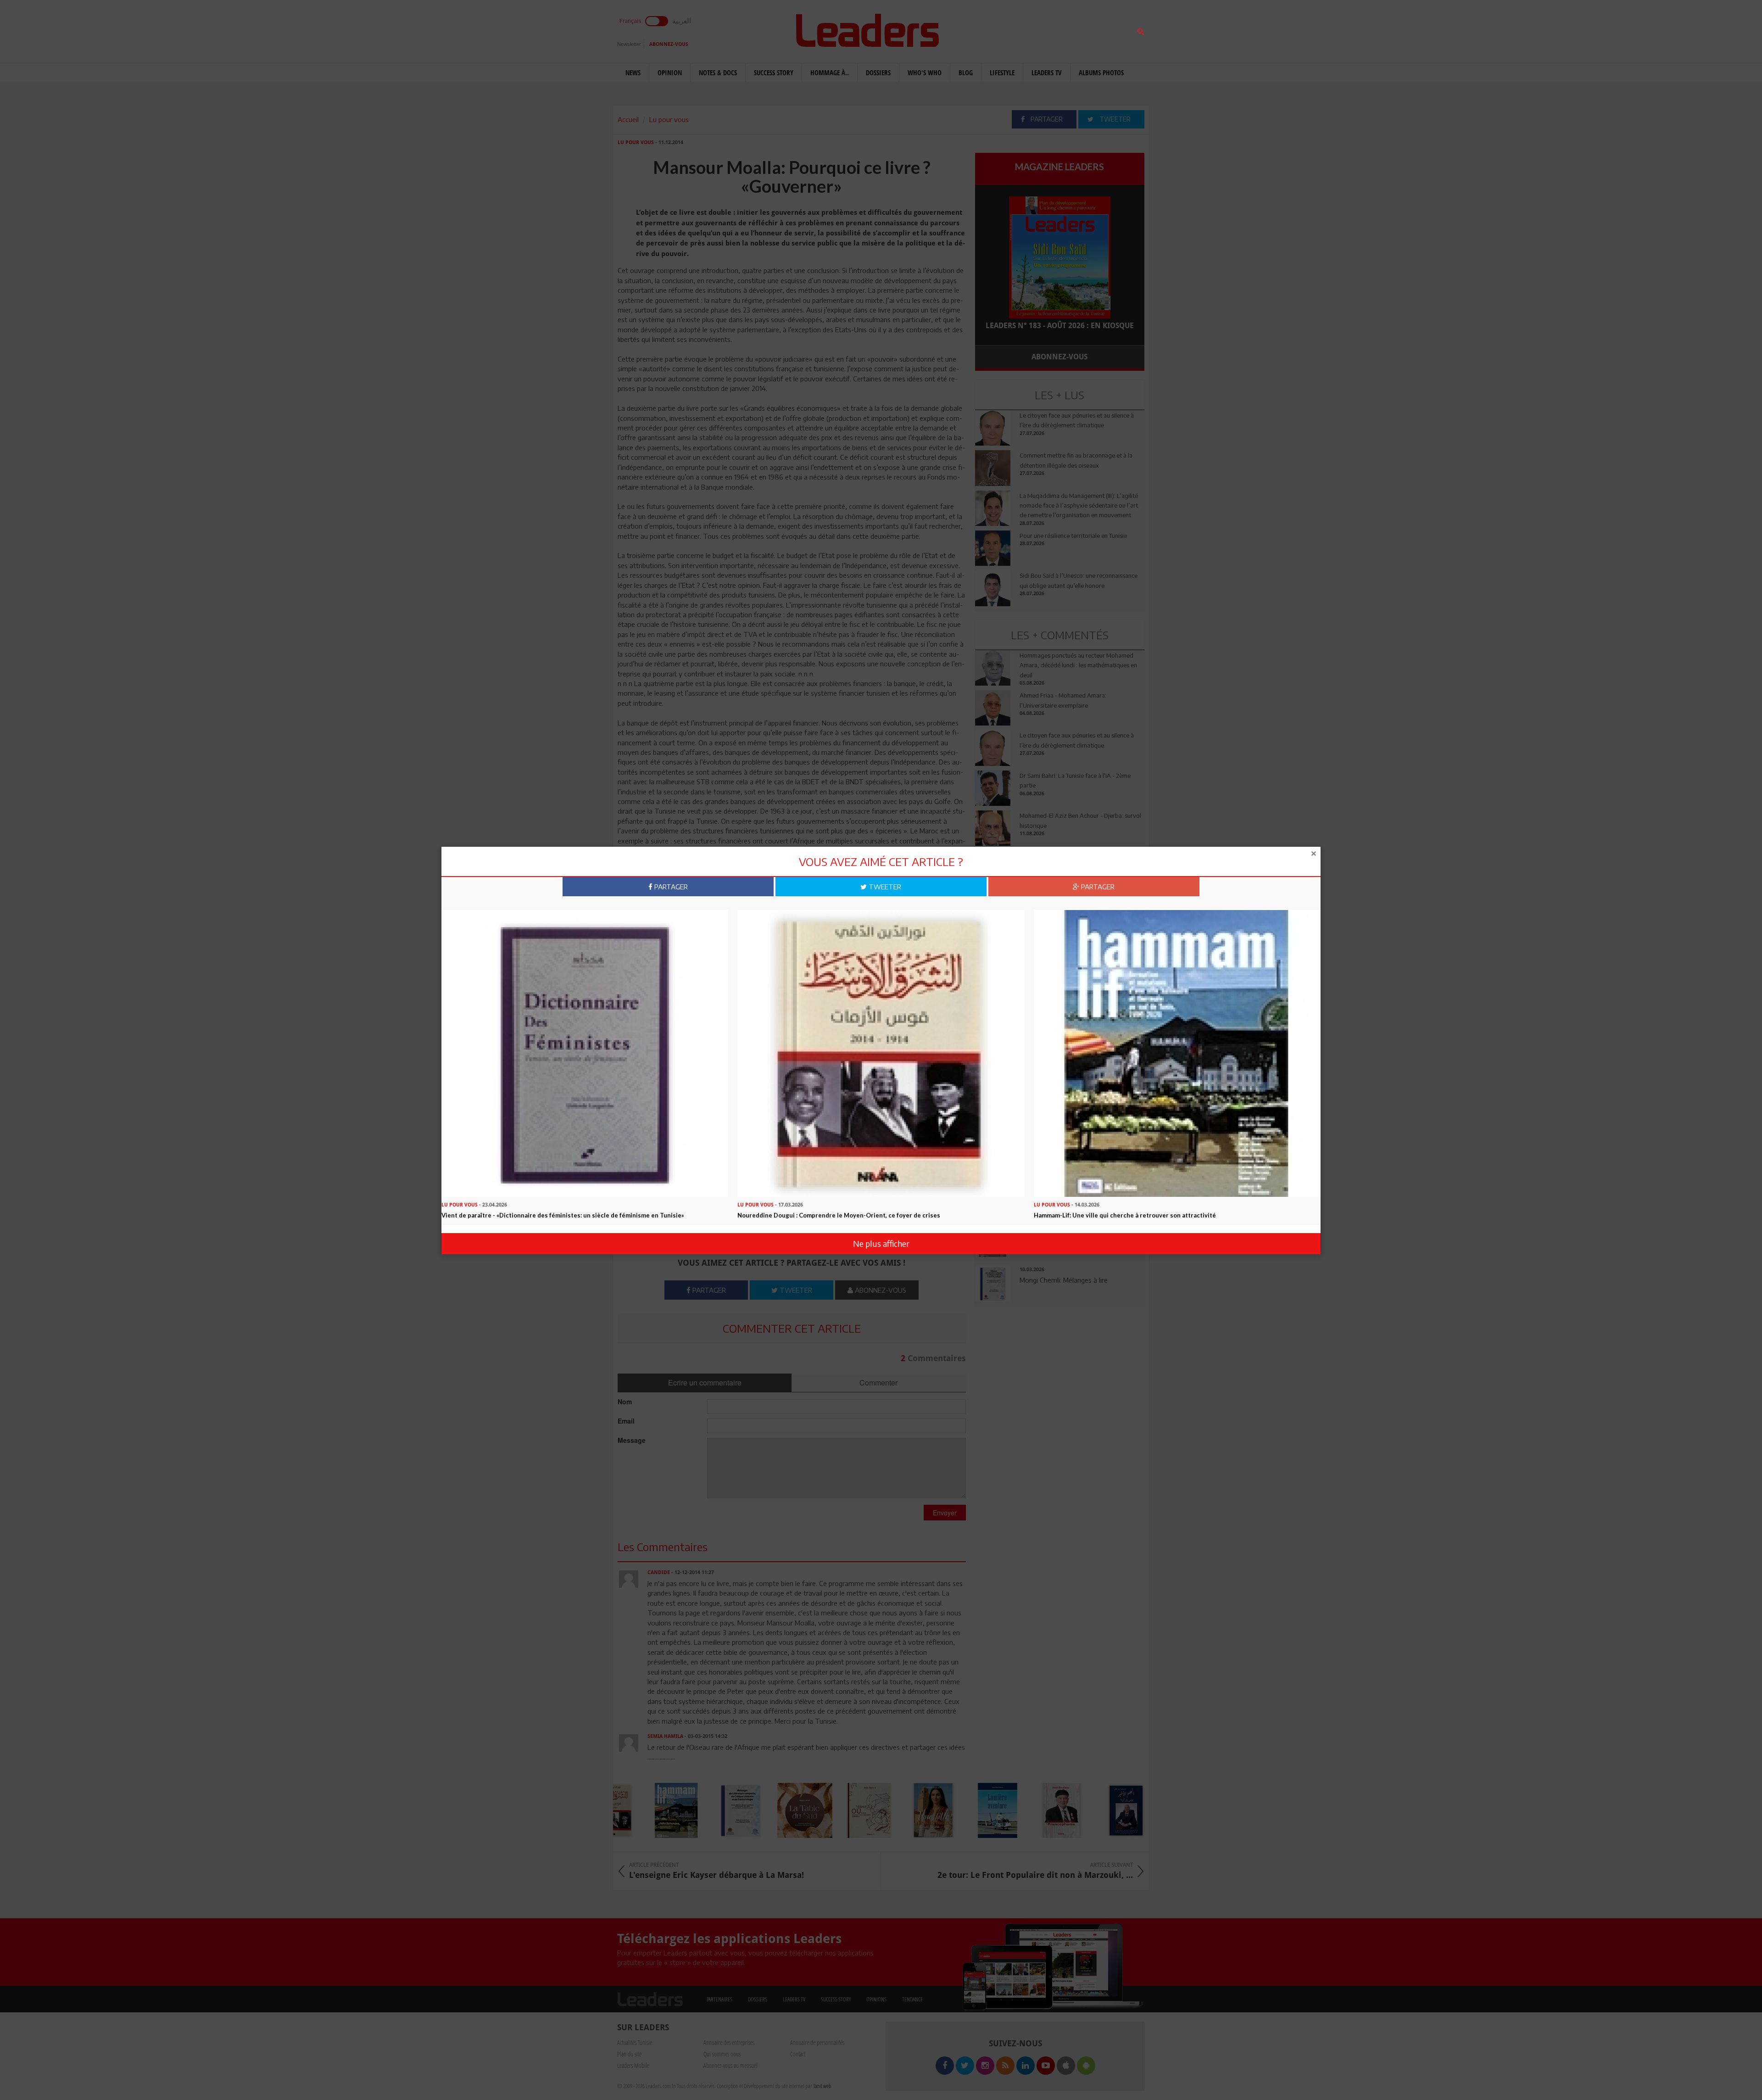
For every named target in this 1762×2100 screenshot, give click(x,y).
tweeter (884, 887)
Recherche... (997, 29)
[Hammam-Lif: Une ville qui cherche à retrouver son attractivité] (1177, 1053)
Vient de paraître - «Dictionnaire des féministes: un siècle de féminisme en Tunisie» (563, 1215)
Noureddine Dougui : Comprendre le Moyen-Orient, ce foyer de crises (839, 1215)
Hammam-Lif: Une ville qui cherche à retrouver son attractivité (1125, 1215)
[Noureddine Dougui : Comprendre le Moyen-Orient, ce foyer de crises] (881, 1053)
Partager (670, 887)
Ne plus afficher (881, 1243)
